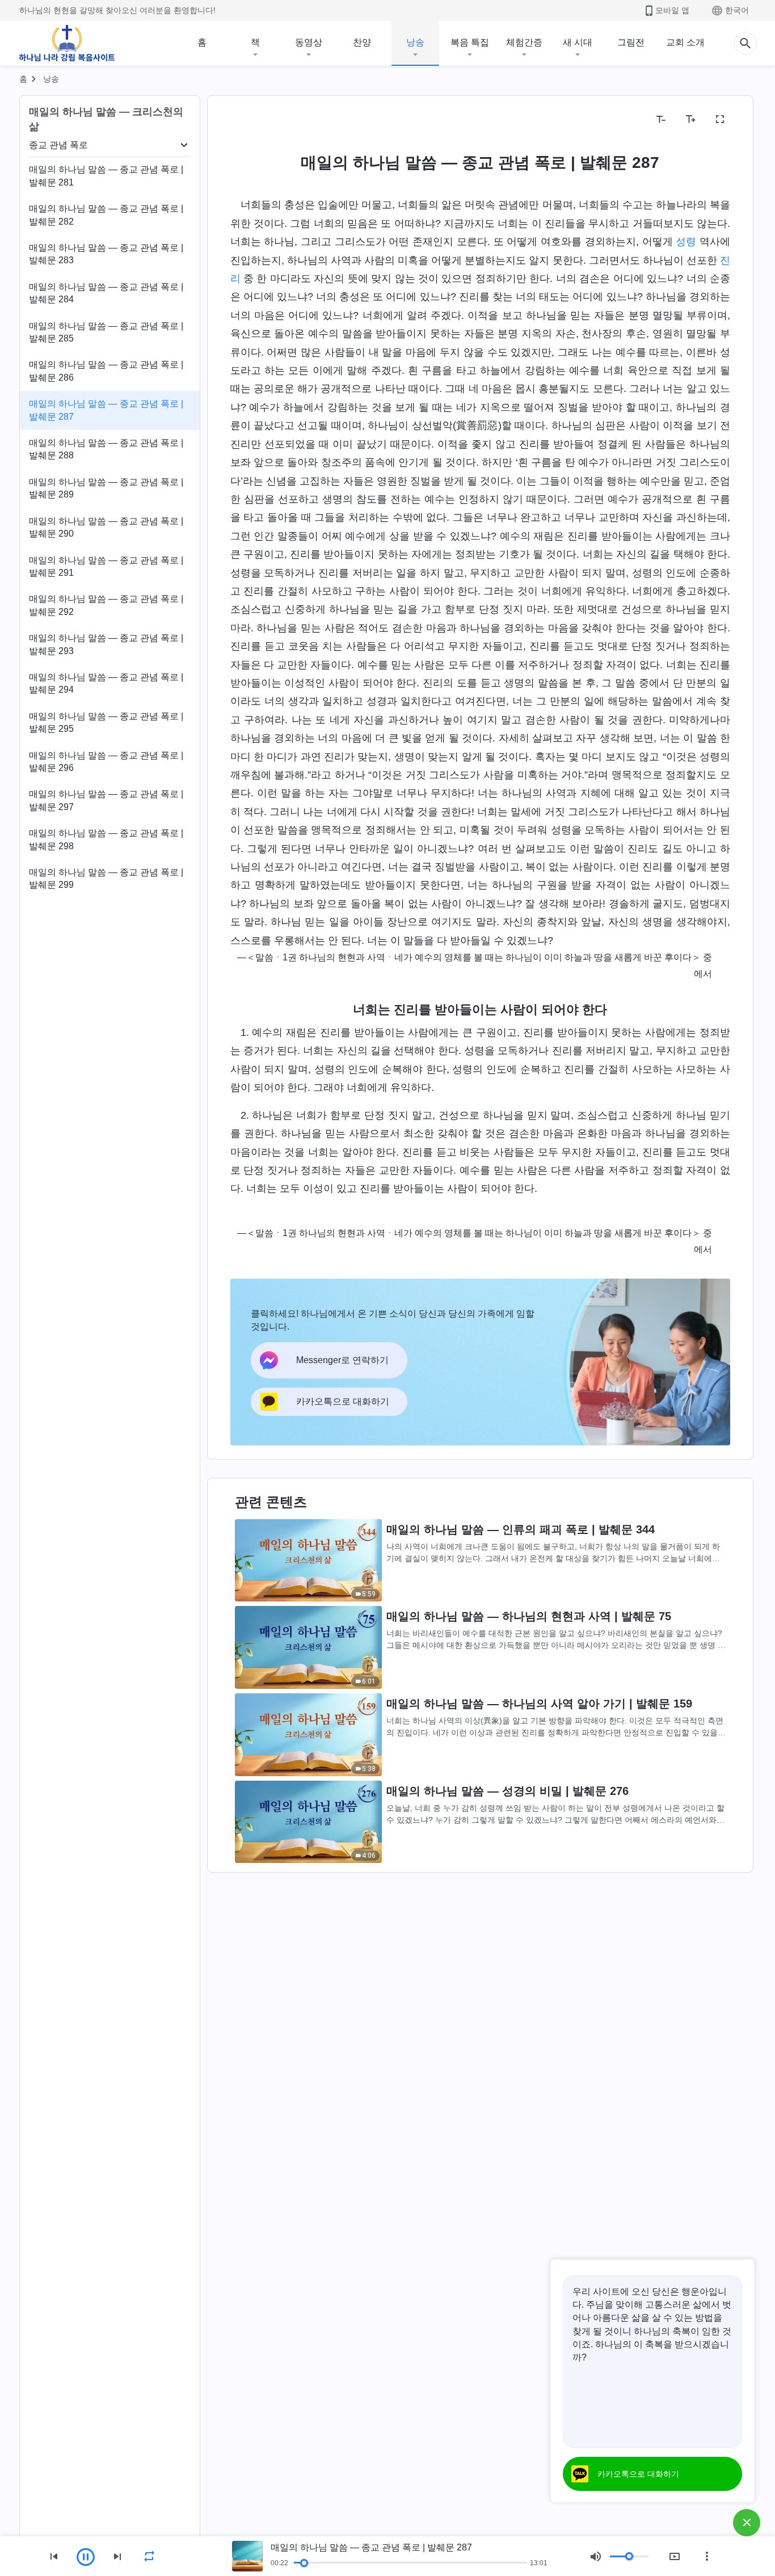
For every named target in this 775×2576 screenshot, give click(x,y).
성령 (686, 242)
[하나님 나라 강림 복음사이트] (67, 43)
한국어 (737, 10)
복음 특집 (470, 42)
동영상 (309, 42)
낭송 (415, 42)
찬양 (362, 42)
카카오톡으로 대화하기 (638, 2474)
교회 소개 (685, 42)
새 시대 (578, 42)
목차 (246, 119)
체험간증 (524, 42)
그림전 (631, 42)
